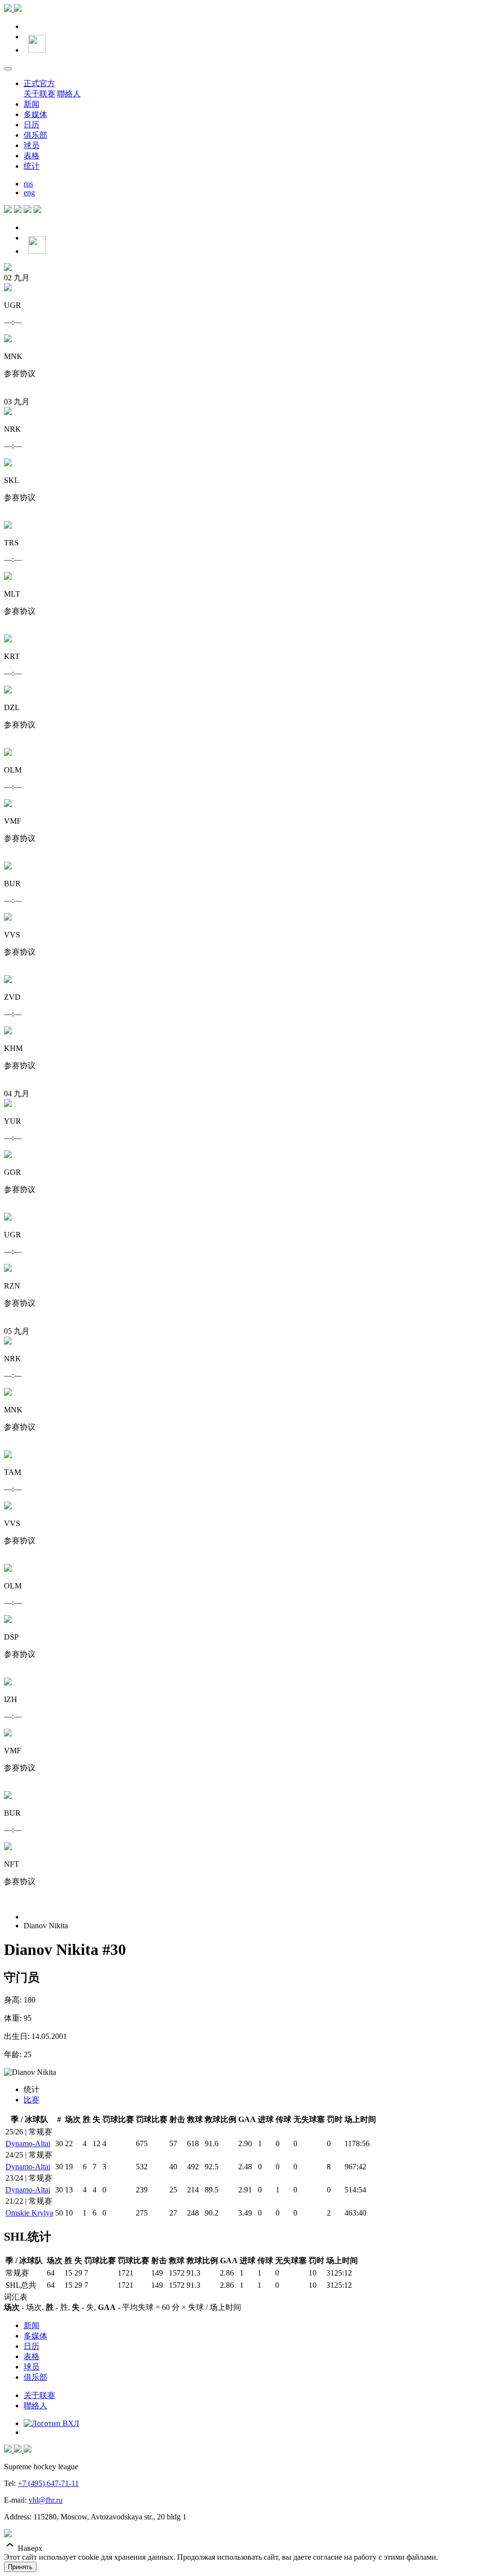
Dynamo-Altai (28, 2143)
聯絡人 (69, 94)
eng (29, 193)
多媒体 (35, 114)
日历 (31, 125)
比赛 (31, 2100)
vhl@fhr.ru (46, 2500)
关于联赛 (39, 94)
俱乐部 (35, 135)
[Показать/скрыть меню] (8, 69)
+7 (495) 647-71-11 (48, 2483)
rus (28, 184)
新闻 (31, 104)
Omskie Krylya (29, 2213)
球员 (31, 145)
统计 (31, 166)
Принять (20, 2567)
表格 (31, 156)
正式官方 (39, 83)
